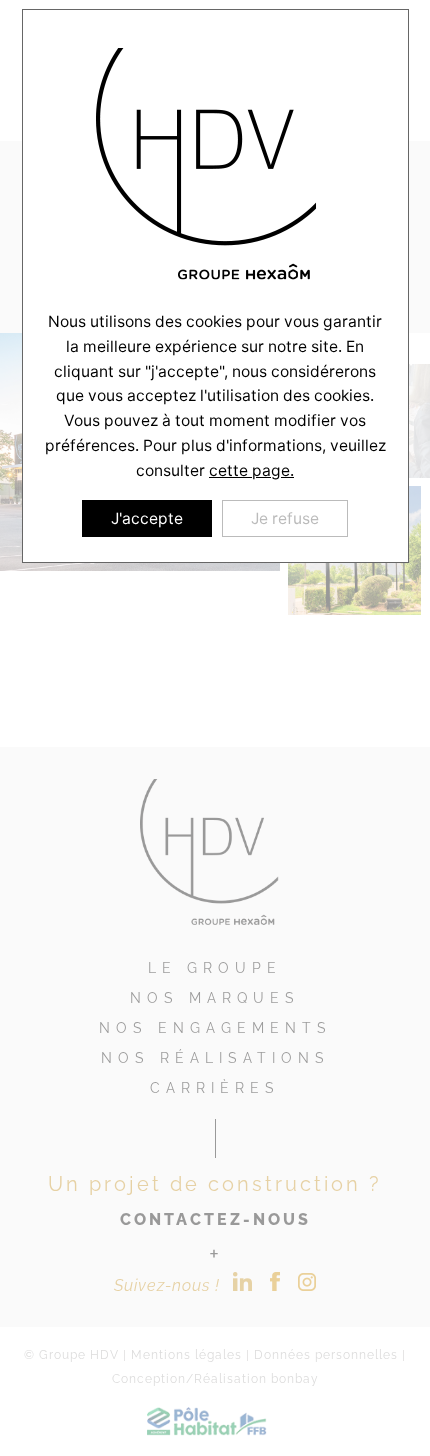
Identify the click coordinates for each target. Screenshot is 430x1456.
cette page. (251, 470)
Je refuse (285, 518)
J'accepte (147, 518)
